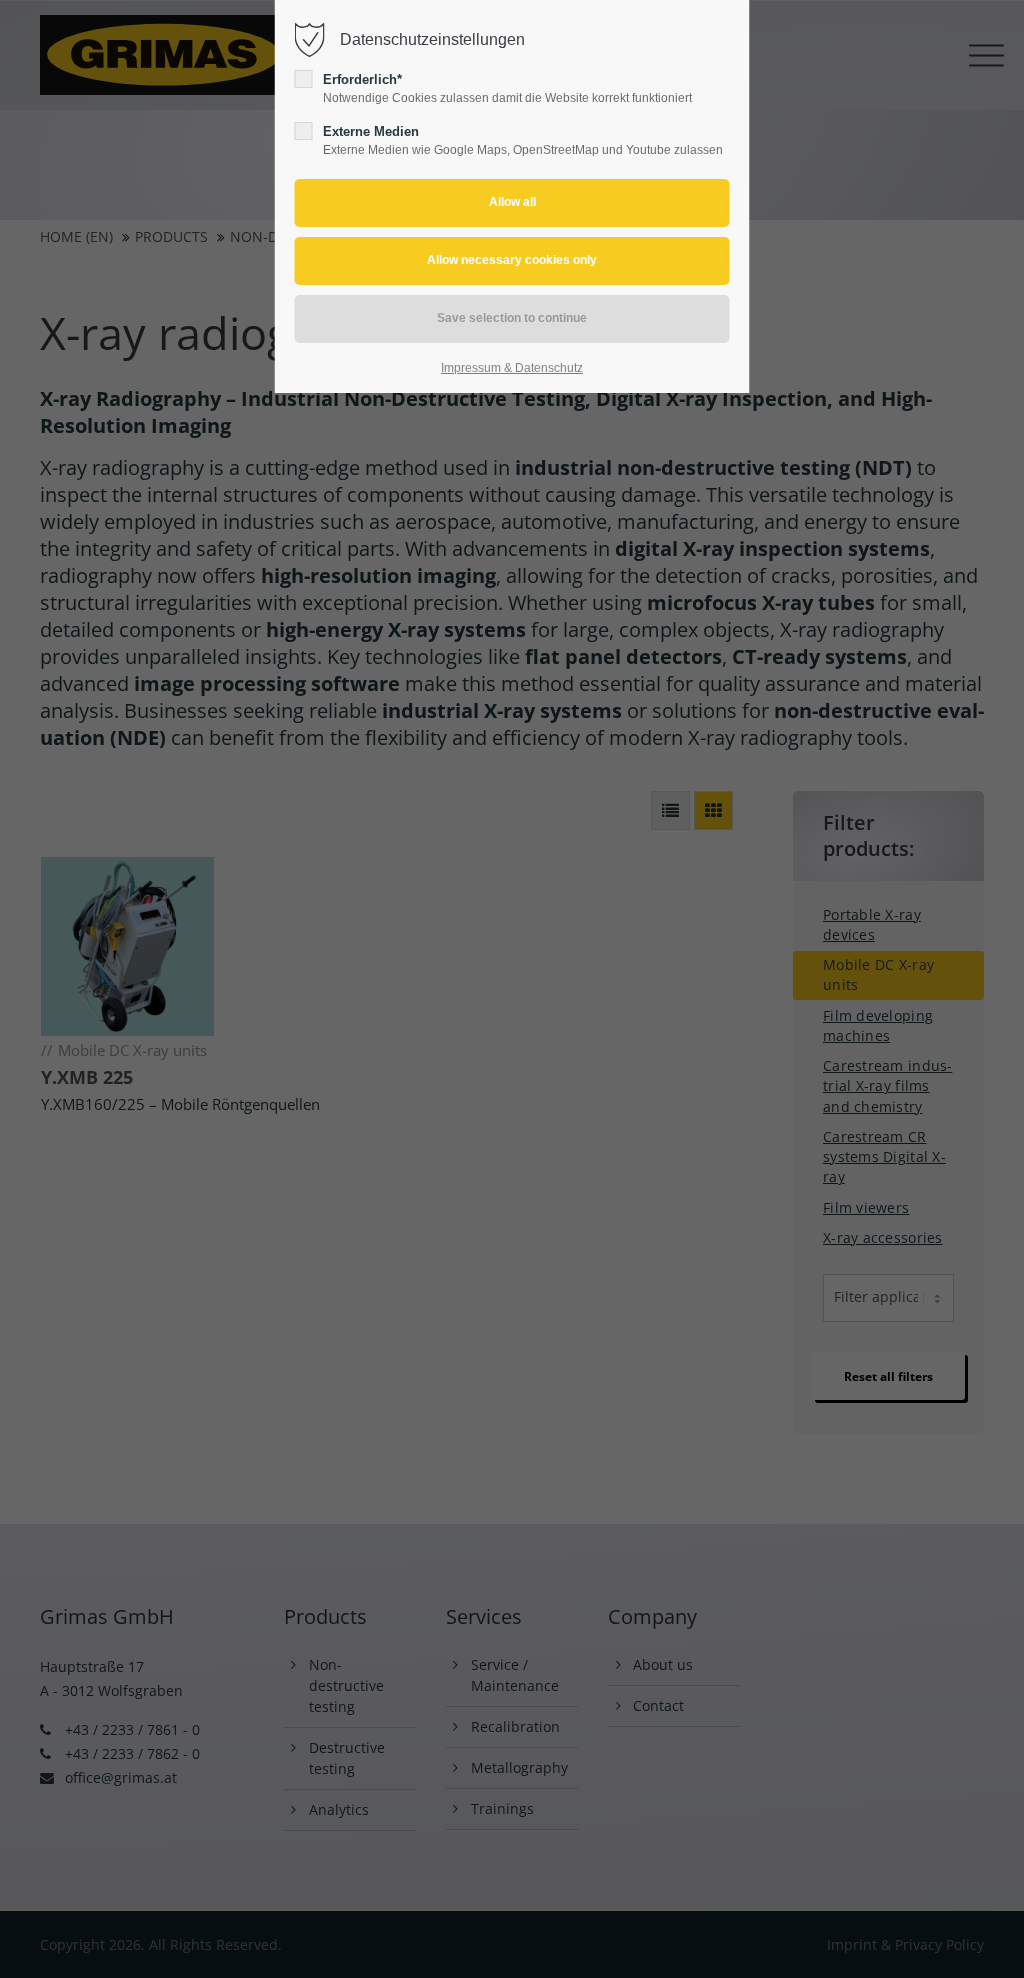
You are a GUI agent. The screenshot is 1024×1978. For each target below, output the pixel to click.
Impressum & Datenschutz (512, 368)
